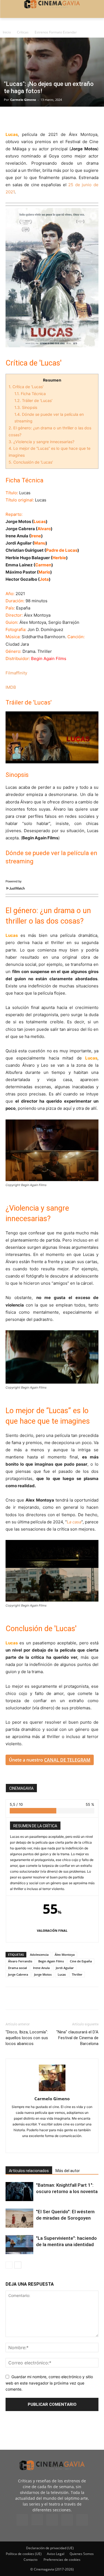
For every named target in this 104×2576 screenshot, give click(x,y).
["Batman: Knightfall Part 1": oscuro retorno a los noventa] (19, 2192)
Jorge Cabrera (18, 1974)
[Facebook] (11, 118)
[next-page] (18, 2265)
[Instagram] (37, 2520)
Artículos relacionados (29, 2171)
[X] (24, 118)
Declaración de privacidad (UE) (50, 2548)
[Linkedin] (37, 118)
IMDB (11, 687)
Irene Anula (41, 1968)
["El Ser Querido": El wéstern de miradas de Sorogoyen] (19, 2218)
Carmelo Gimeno (23, 100)
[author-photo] (52, 2091)
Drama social (17, 1968)
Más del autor (68, 2171)
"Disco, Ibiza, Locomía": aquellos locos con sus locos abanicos (27, 2038)
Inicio (7, 32)
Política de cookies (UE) (24, 2554)
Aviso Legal (56, 2554)
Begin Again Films (51, 1961)
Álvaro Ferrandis (20, 1961)
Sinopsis (26, 407)
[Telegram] (49, 118)
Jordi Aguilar (65, 1968)
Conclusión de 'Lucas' (31, 462)
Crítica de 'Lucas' (26, 387)
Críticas (23, 32)
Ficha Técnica (30, 394)
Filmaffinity (16, 673)
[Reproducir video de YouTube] (52, 737)
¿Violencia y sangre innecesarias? (41, 442)
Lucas (62, 1974)
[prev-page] (9, 2265)
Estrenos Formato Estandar (56, 32)
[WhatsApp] (62, 118)
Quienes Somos (82, 2554)
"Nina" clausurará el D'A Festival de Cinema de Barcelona (77, 2038)
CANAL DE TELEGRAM (67, 1760)
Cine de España (81, 1961)
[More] (75, 118)
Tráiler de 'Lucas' (33, 400)
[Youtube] (82, 2520)
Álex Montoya (65, 1955)
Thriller (77, 1974)
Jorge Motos (43, 1974)
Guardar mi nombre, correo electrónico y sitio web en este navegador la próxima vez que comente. (49, 2383)
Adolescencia (39, 1955)
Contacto (31, 2560)
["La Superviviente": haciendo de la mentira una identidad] (19, 2245)
